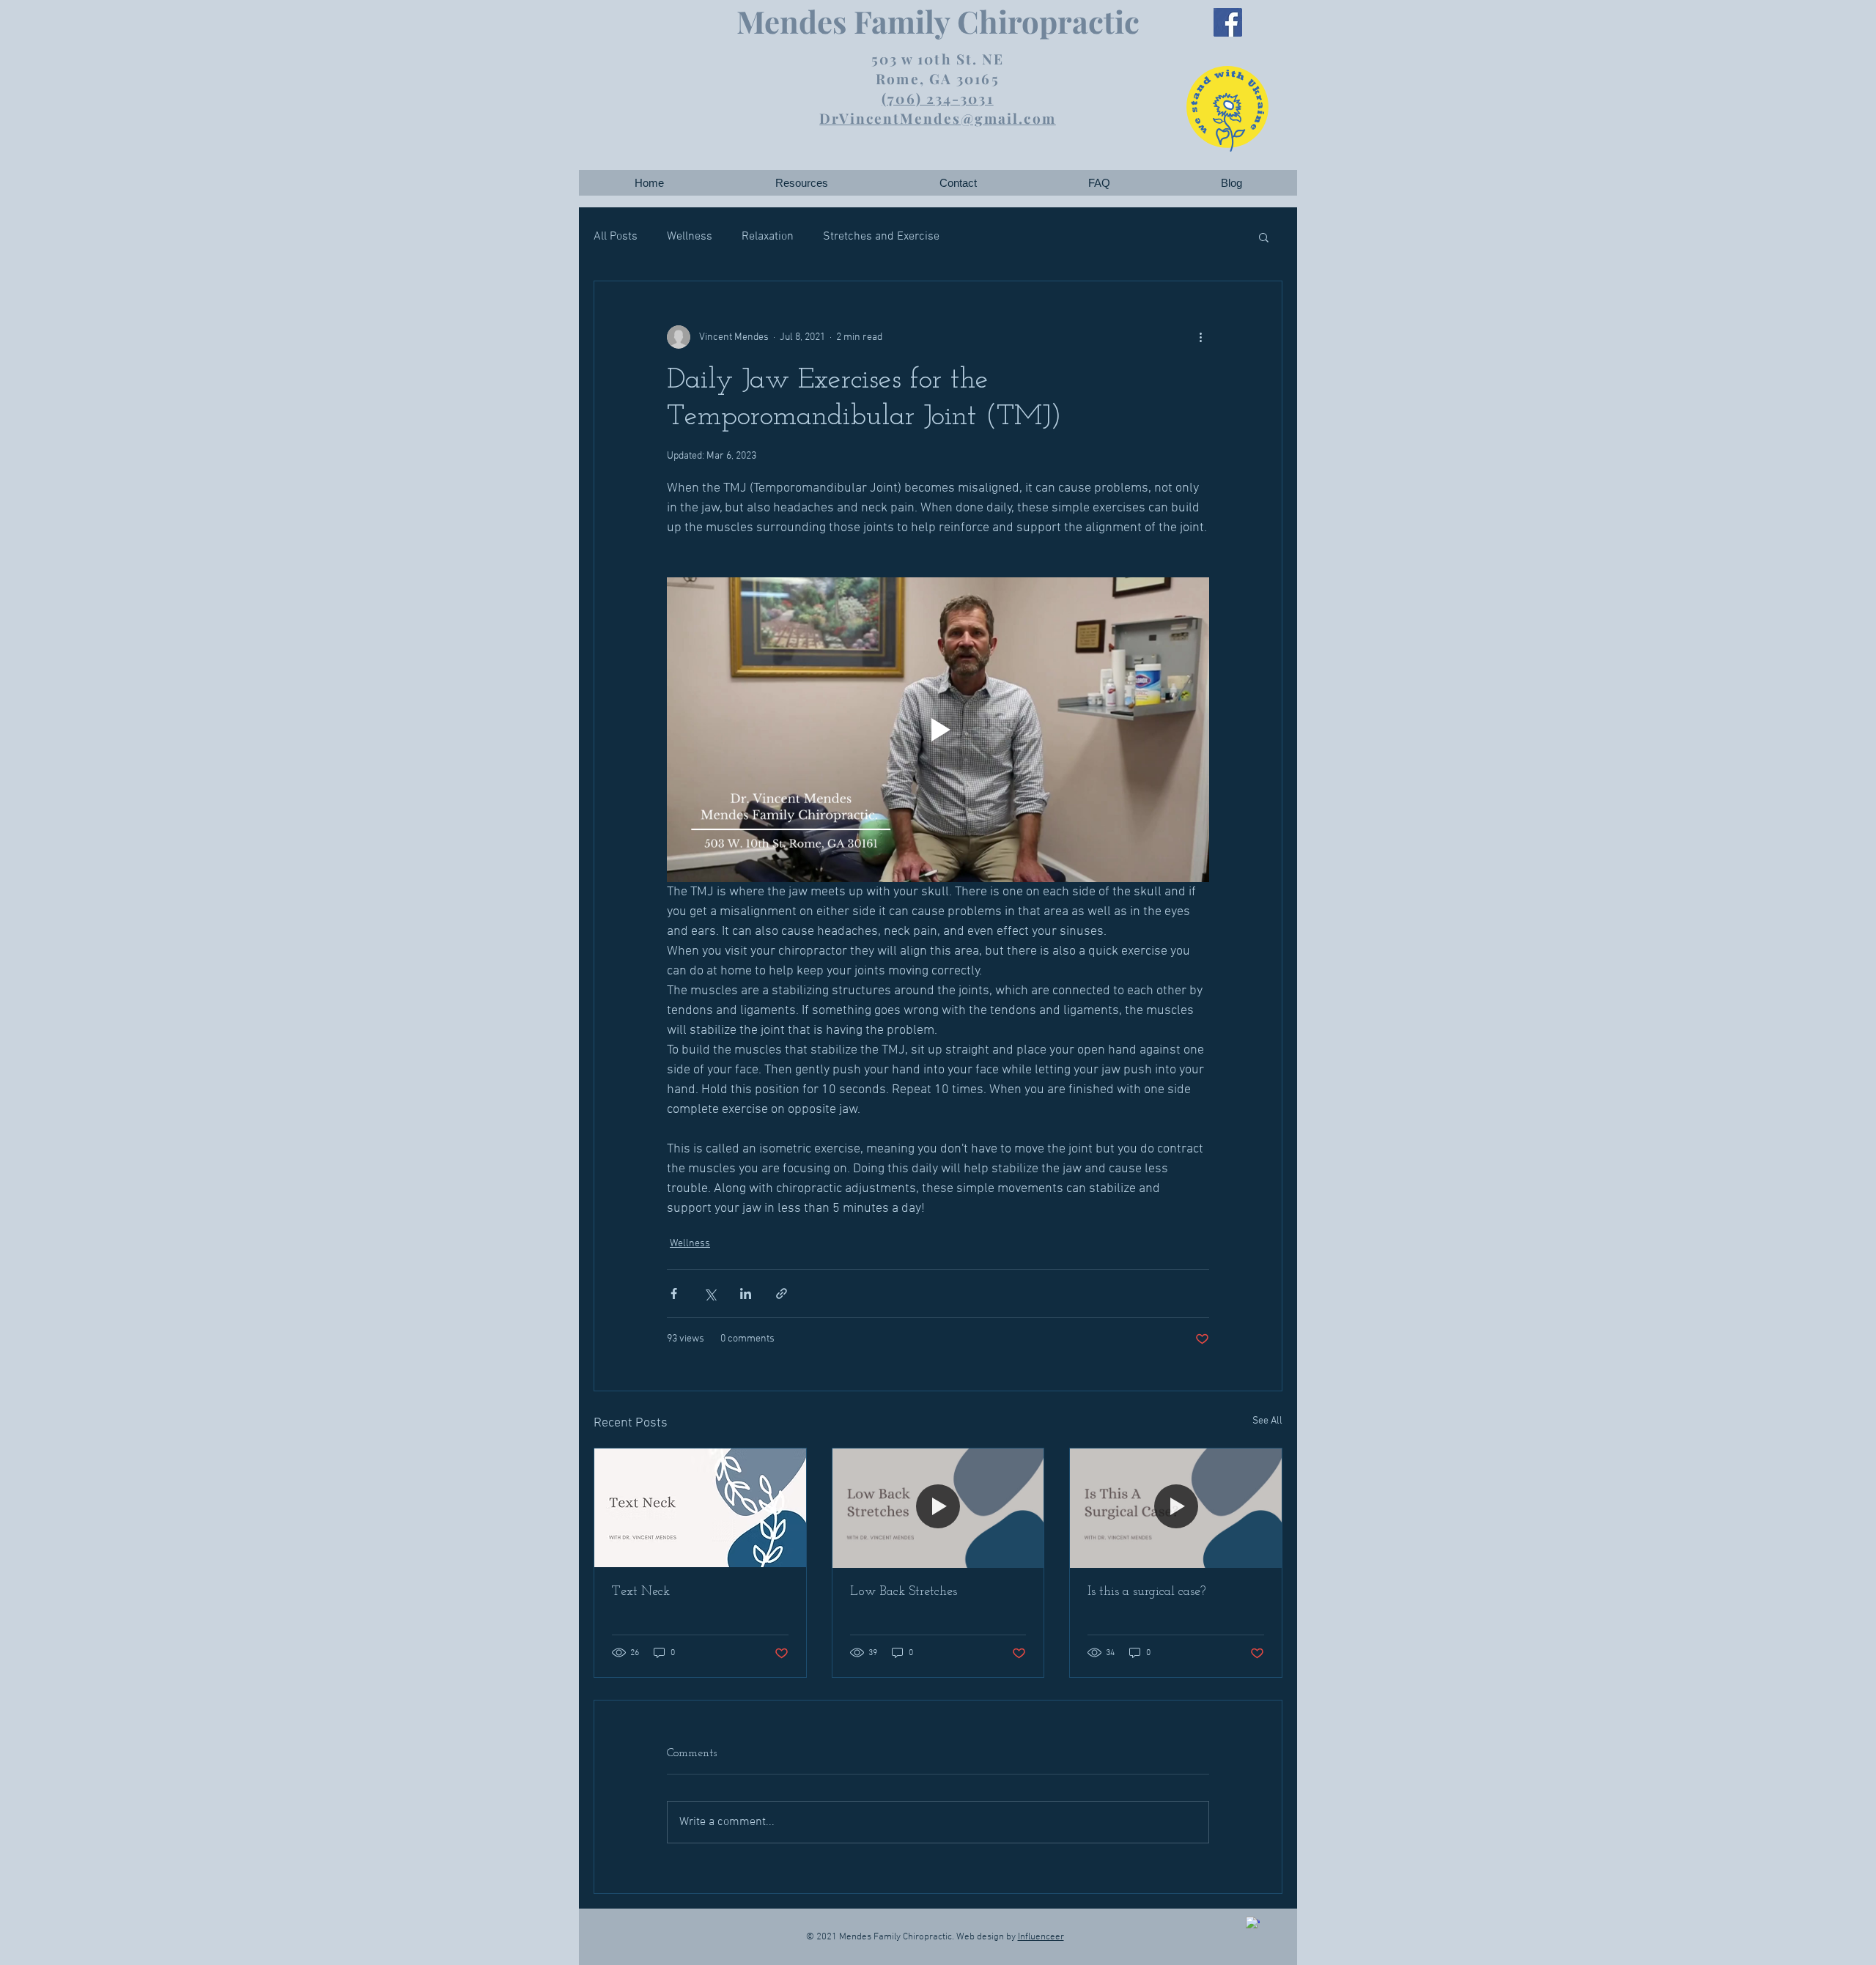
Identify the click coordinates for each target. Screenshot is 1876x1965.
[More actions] (1200, 337)
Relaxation (768, 237)
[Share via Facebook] (674, 1294)
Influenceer (1041, 1937)
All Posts (616, 237)
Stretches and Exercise (881, 237)
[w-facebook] (1253, 1924)
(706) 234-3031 (937, 98)
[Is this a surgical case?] (1176, 1508)
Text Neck (641, 1592)
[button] (801, 183)
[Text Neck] (700, 1508)
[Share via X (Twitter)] (710, 1294)
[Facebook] (1228, 22)
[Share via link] (782, 1294)
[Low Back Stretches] (938, 1508)
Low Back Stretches (904, 1592)
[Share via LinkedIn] (746, 1294)
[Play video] (938, 730)
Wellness (690, 237)
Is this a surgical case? (1146, 1592)
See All (1267, 1421)
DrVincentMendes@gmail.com (938, 118)
